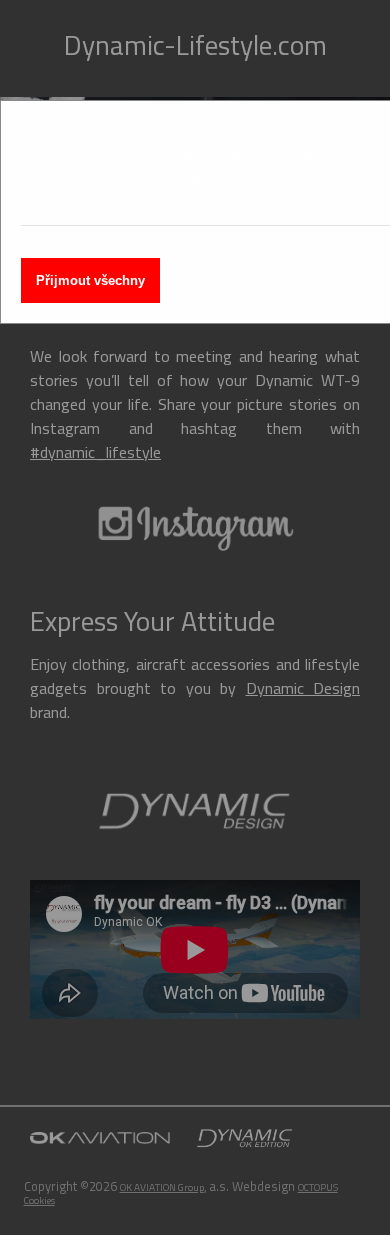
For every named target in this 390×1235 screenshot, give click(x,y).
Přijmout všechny (90, 280)
